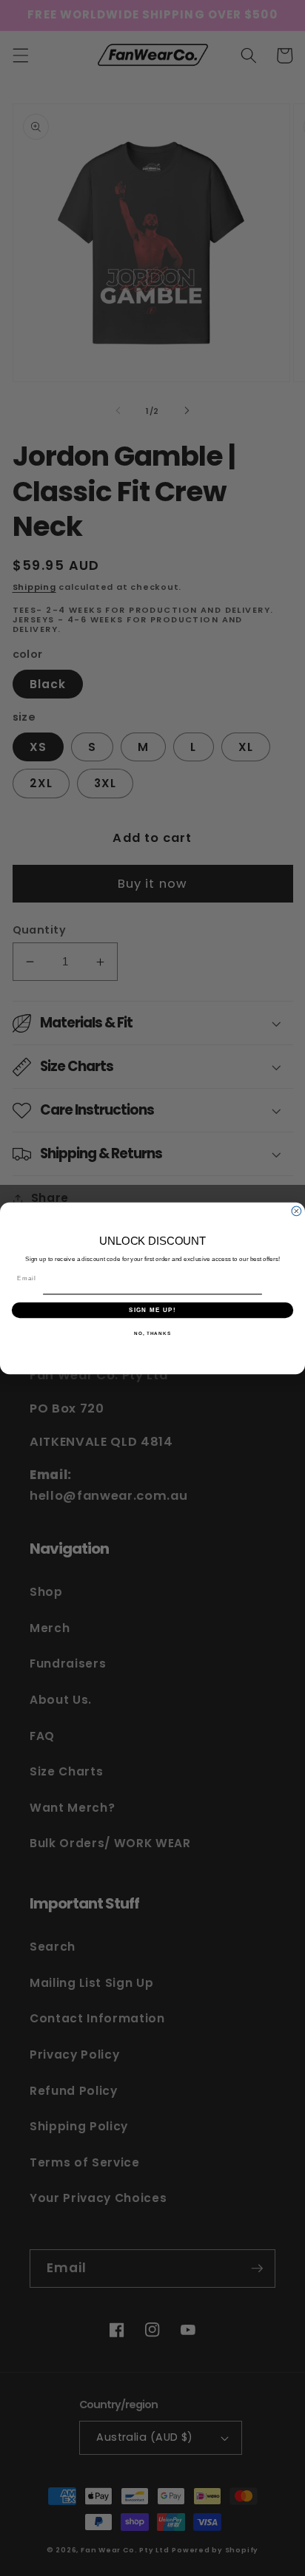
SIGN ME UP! (152, 1309)
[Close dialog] (296, 1211)
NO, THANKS (152, 1333)
